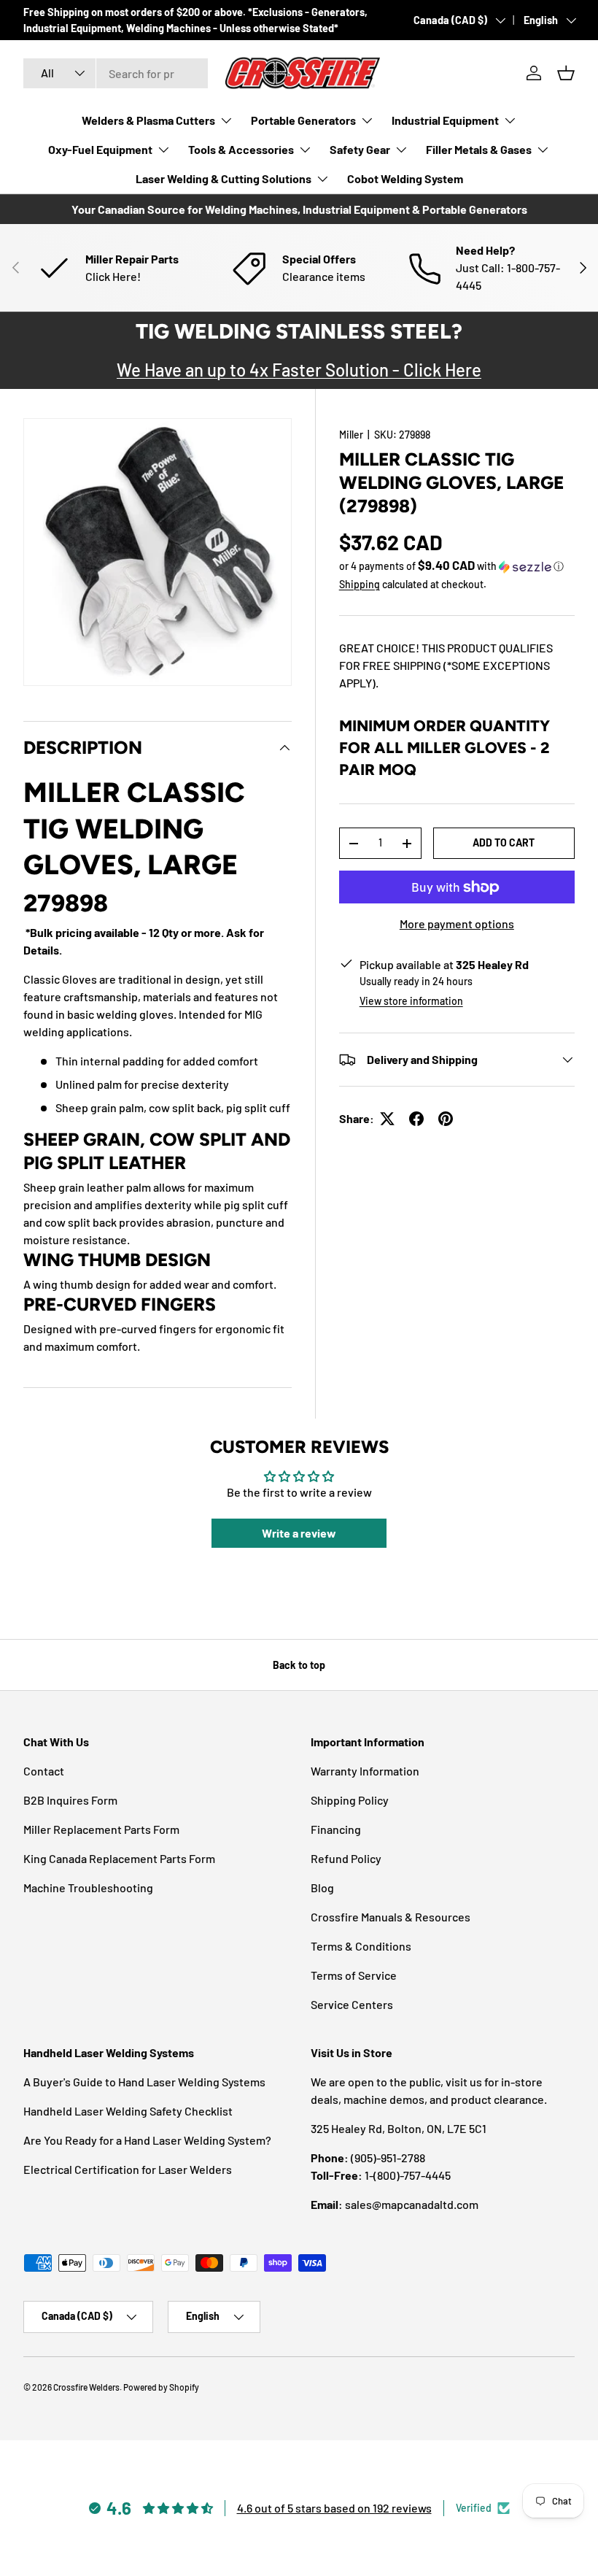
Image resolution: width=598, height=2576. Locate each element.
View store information (411, 1001)
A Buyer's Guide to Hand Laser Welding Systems (144, 2082)
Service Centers (352, 2004)
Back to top (299, 1665)
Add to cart (504, 842)
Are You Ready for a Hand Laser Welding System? (147, 2140)
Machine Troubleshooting (88, 1887)
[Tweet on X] (387, 1119)
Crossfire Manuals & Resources (391, 1917)
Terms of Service (354, 1975)
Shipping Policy (350, 1800)
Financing (336, 1829)
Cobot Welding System (405, 178)
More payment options (457, 923)
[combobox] (116, 73)
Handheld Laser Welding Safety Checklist (128, 2111)
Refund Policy (346, 1858)
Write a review (299, 1533)
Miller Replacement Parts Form (101, 1829)
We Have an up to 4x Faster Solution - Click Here (299, 370)
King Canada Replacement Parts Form (119, 1858)
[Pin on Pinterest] (446, 1119)
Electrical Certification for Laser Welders (128, 2169)
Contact (44, 1771)
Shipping (360, 584)
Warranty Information (365, 1771)
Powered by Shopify (161, 2387)
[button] (566, 73)
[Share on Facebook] (416, 1119)
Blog (322, 1887)
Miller (351, 435)
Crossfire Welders (86, 2387)
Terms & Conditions (361, 1946)
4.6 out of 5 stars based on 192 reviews (334, 2508)
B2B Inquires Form (70, 1800)
